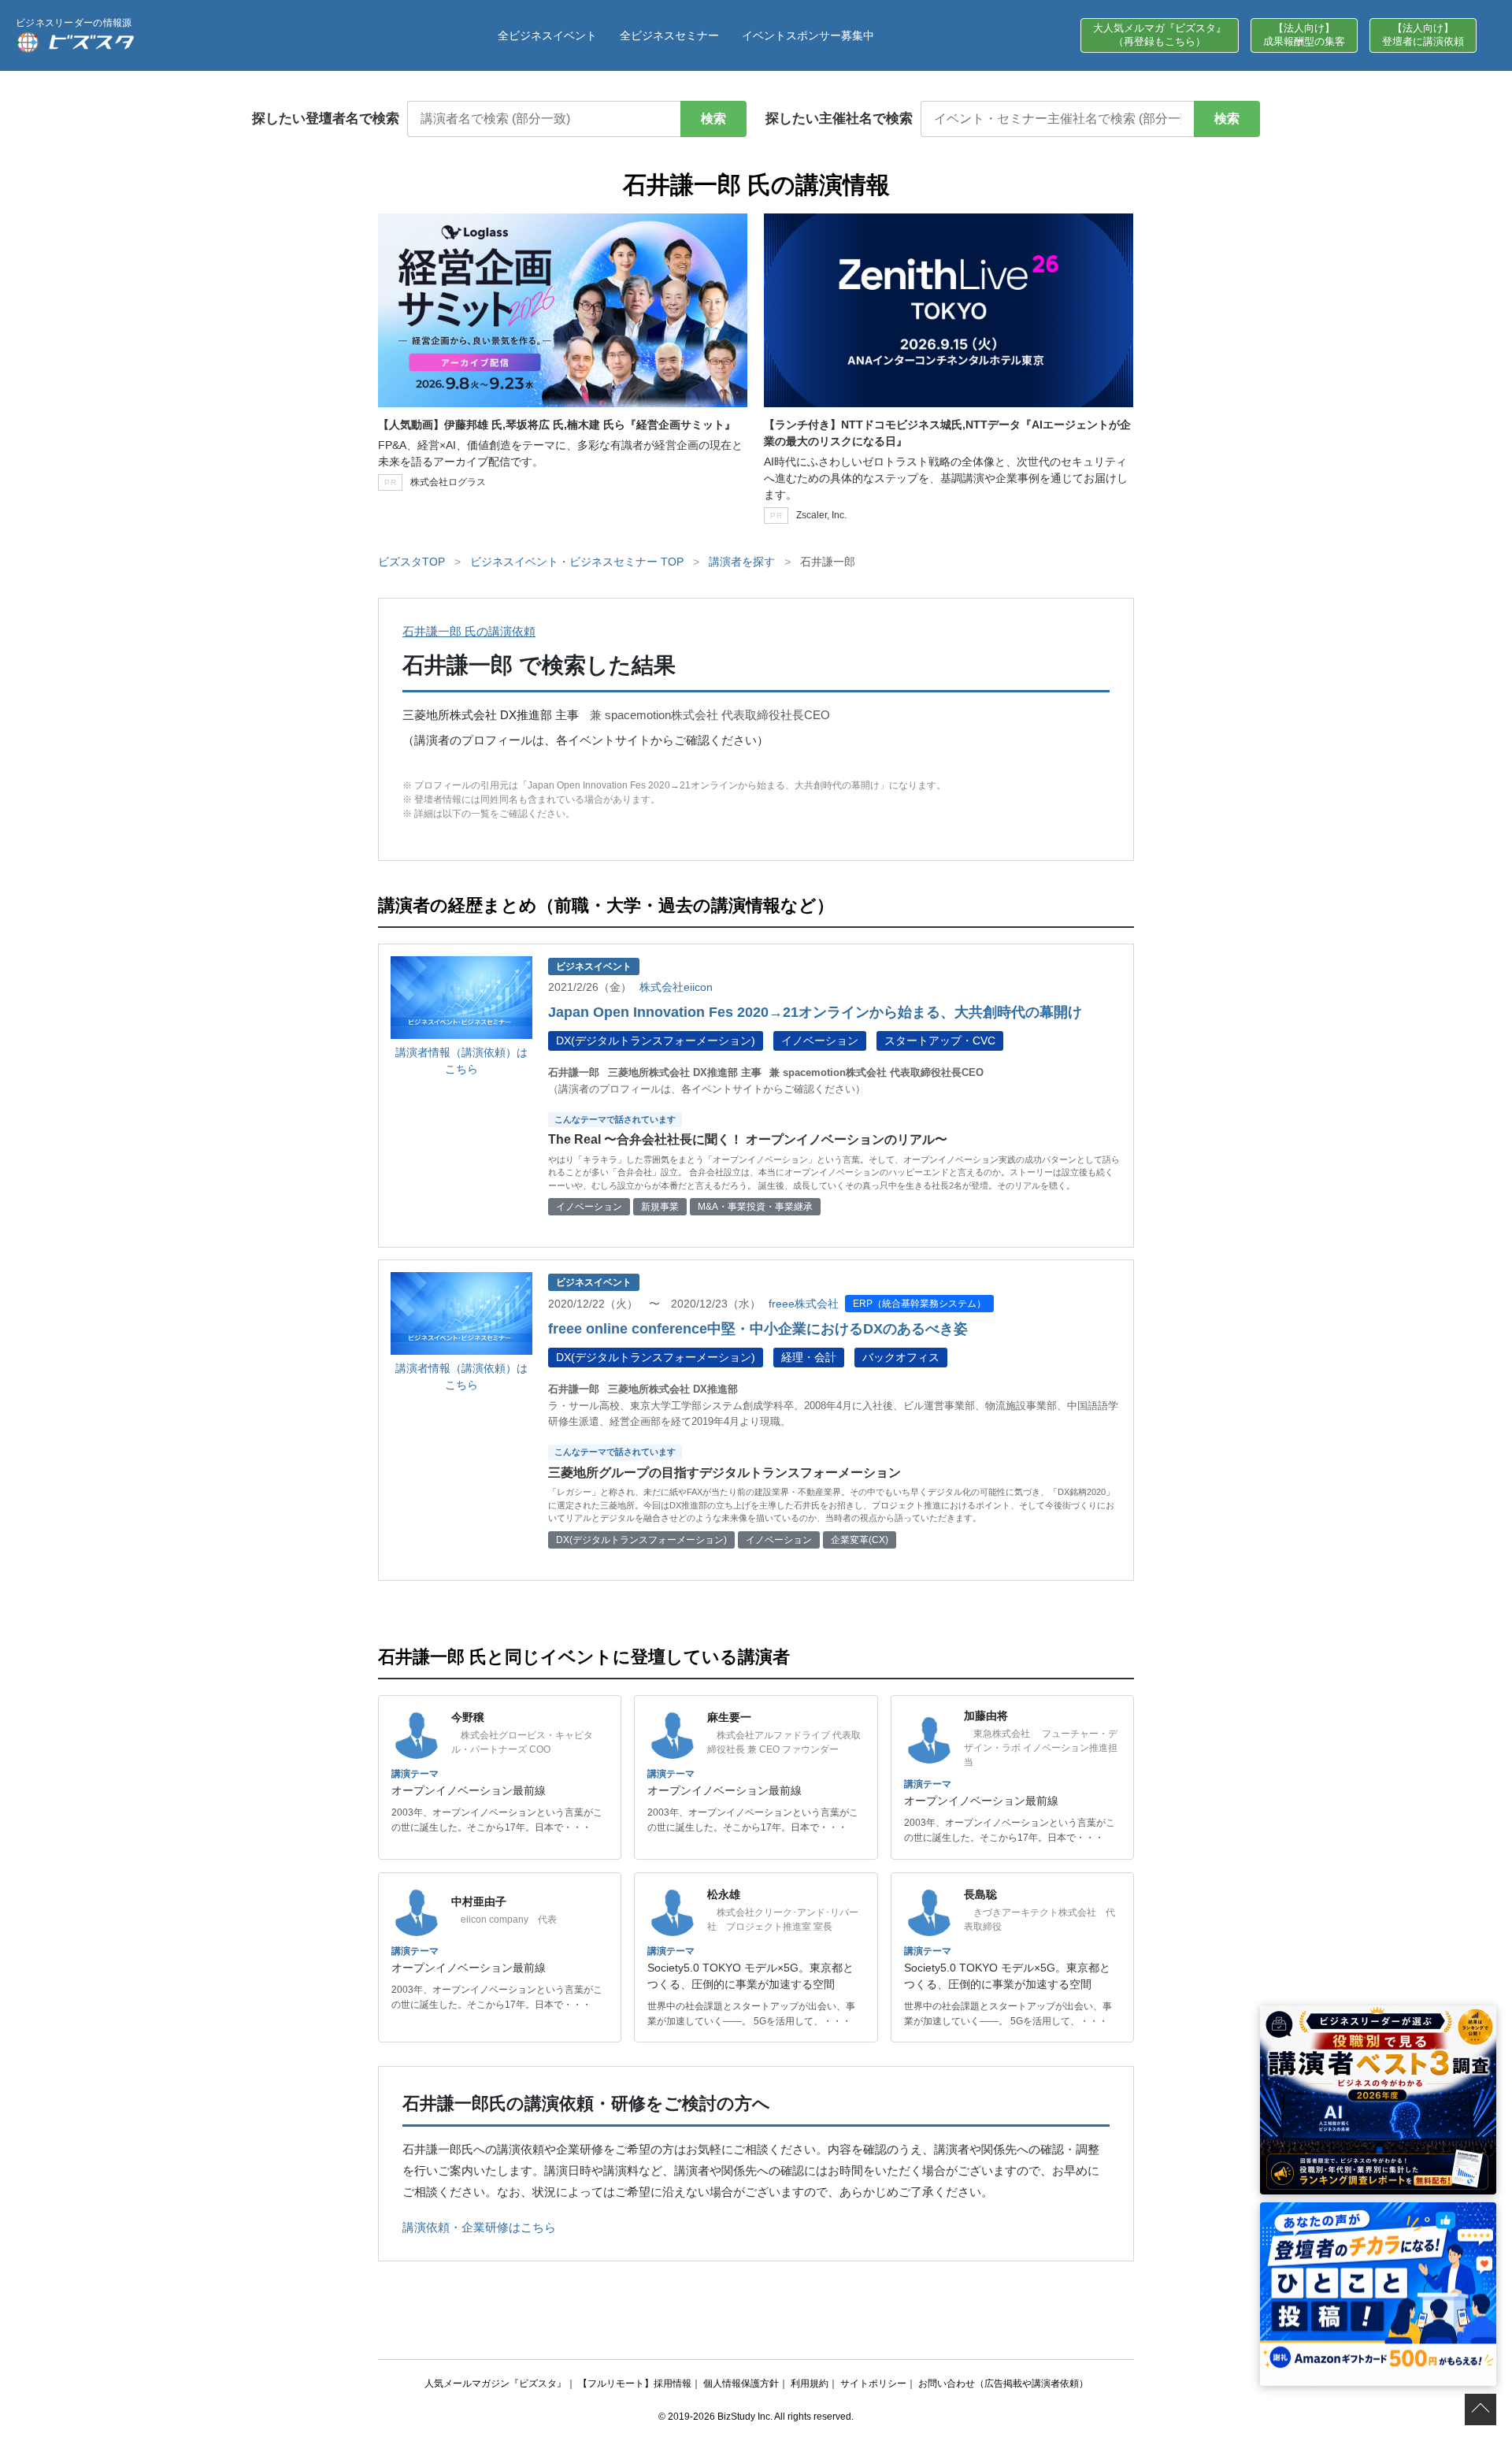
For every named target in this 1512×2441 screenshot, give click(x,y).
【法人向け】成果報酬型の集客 (1304, 35)
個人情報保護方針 (741, 2383)
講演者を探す (742, 562)
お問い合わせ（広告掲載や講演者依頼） (1003, 2383)
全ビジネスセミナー (669, 35)
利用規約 (810, 2383)
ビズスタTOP (411, 562)
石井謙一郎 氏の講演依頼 (469, 631)
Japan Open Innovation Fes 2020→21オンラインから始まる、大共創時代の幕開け (815, 1012)
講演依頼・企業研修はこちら (479, 2227)
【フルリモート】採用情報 (635, 2383)
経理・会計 (809, 1357)
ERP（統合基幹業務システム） (919, 1304)
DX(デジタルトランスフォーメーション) (656, 1041)
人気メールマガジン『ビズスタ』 (495, 2383)
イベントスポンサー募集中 (808, 35)
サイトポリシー (873, 2383)
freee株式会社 (804, 1304)
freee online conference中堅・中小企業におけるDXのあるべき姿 (758, 1329)
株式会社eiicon (676, 987)
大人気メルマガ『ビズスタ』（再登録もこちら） (1160, 35)
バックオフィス (901, 1357)
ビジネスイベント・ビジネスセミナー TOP (577, 562)
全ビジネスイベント (547, 35)
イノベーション (820, 1041)
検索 (713, 119)
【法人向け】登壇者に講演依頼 (1423, 35)
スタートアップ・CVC (940, 1041)
